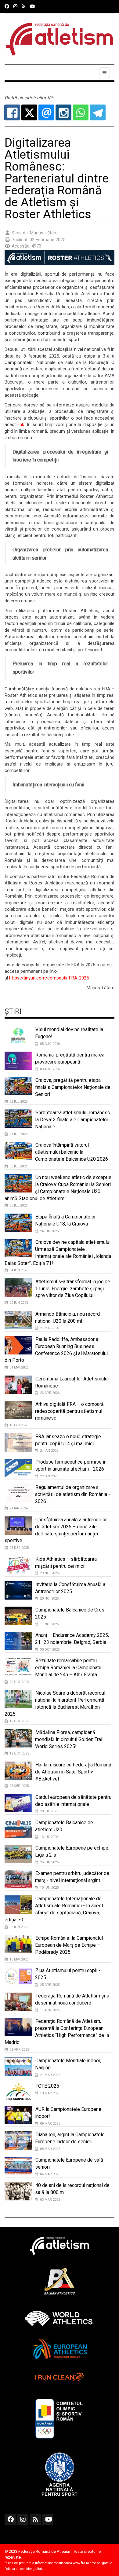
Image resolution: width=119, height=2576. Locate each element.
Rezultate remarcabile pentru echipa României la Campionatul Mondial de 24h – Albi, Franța (69, 1668)
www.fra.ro (81, 2563)
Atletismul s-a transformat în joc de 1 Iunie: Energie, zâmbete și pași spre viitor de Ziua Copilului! (73, 1289)
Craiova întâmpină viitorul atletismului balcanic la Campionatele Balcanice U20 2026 (72, 1152)
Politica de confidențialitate (24, 2569)
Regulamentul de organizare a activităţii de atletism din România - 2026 (73, 1494)
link (21, 424)
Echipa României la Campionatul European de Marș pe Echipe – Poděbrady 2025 (69, 1945)
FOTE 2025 (47, 2086)
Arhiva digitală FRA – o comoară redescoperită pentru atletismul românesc (69, 1411)
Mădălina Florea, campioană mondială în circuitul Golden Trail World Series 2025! (69, 1739)
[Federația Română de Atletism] (60, 39)
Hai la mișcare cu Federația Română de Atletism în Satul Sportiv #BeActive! (73, 1772)
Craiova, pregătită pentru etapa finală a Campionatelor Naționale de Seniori (73, 1087)
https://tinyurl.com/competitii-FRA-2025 (49, 978)
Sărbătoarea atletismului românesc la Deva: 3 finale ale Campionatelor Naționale (72, 1120)
